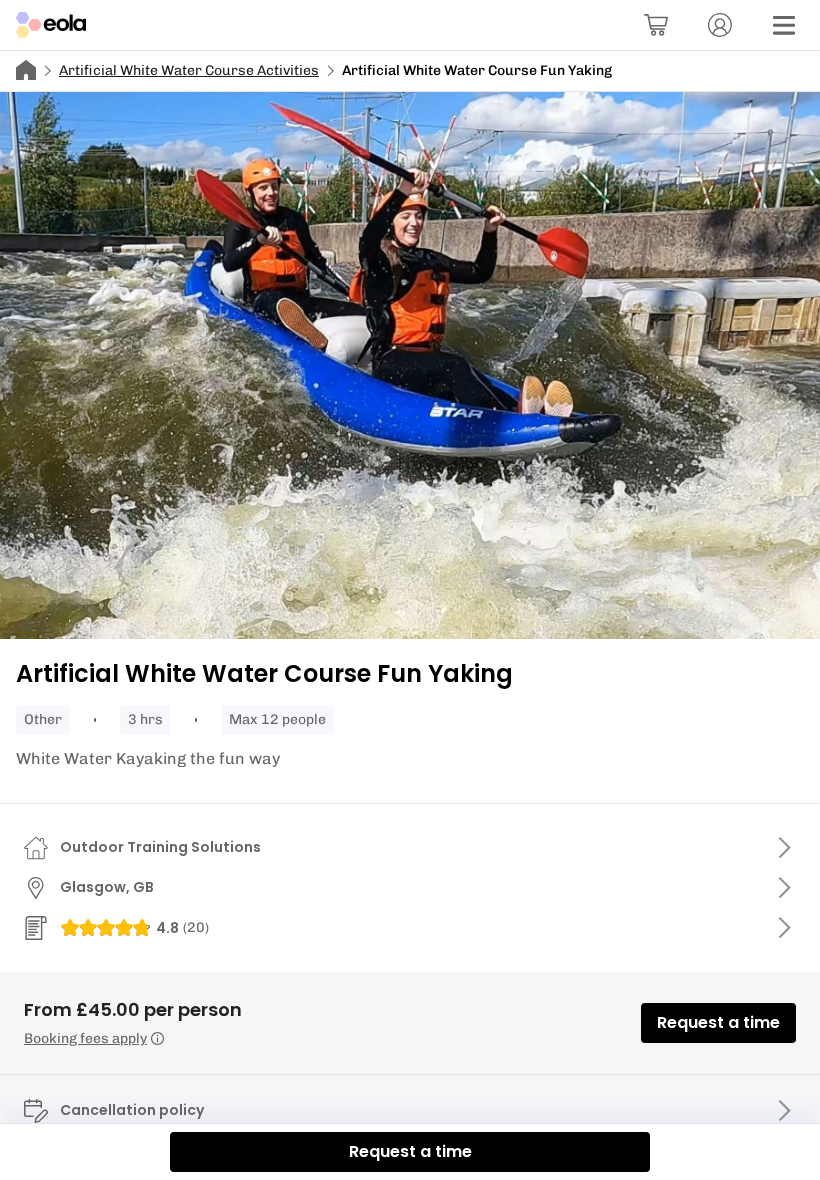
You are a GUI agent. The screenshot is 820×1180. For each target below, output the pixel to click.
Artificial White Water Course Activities (189, 70)
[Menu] (784, 25)
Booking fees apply (85, 1038)
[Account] (720, 25)
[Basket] (656, 25)
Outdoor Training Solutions (160, 847)
